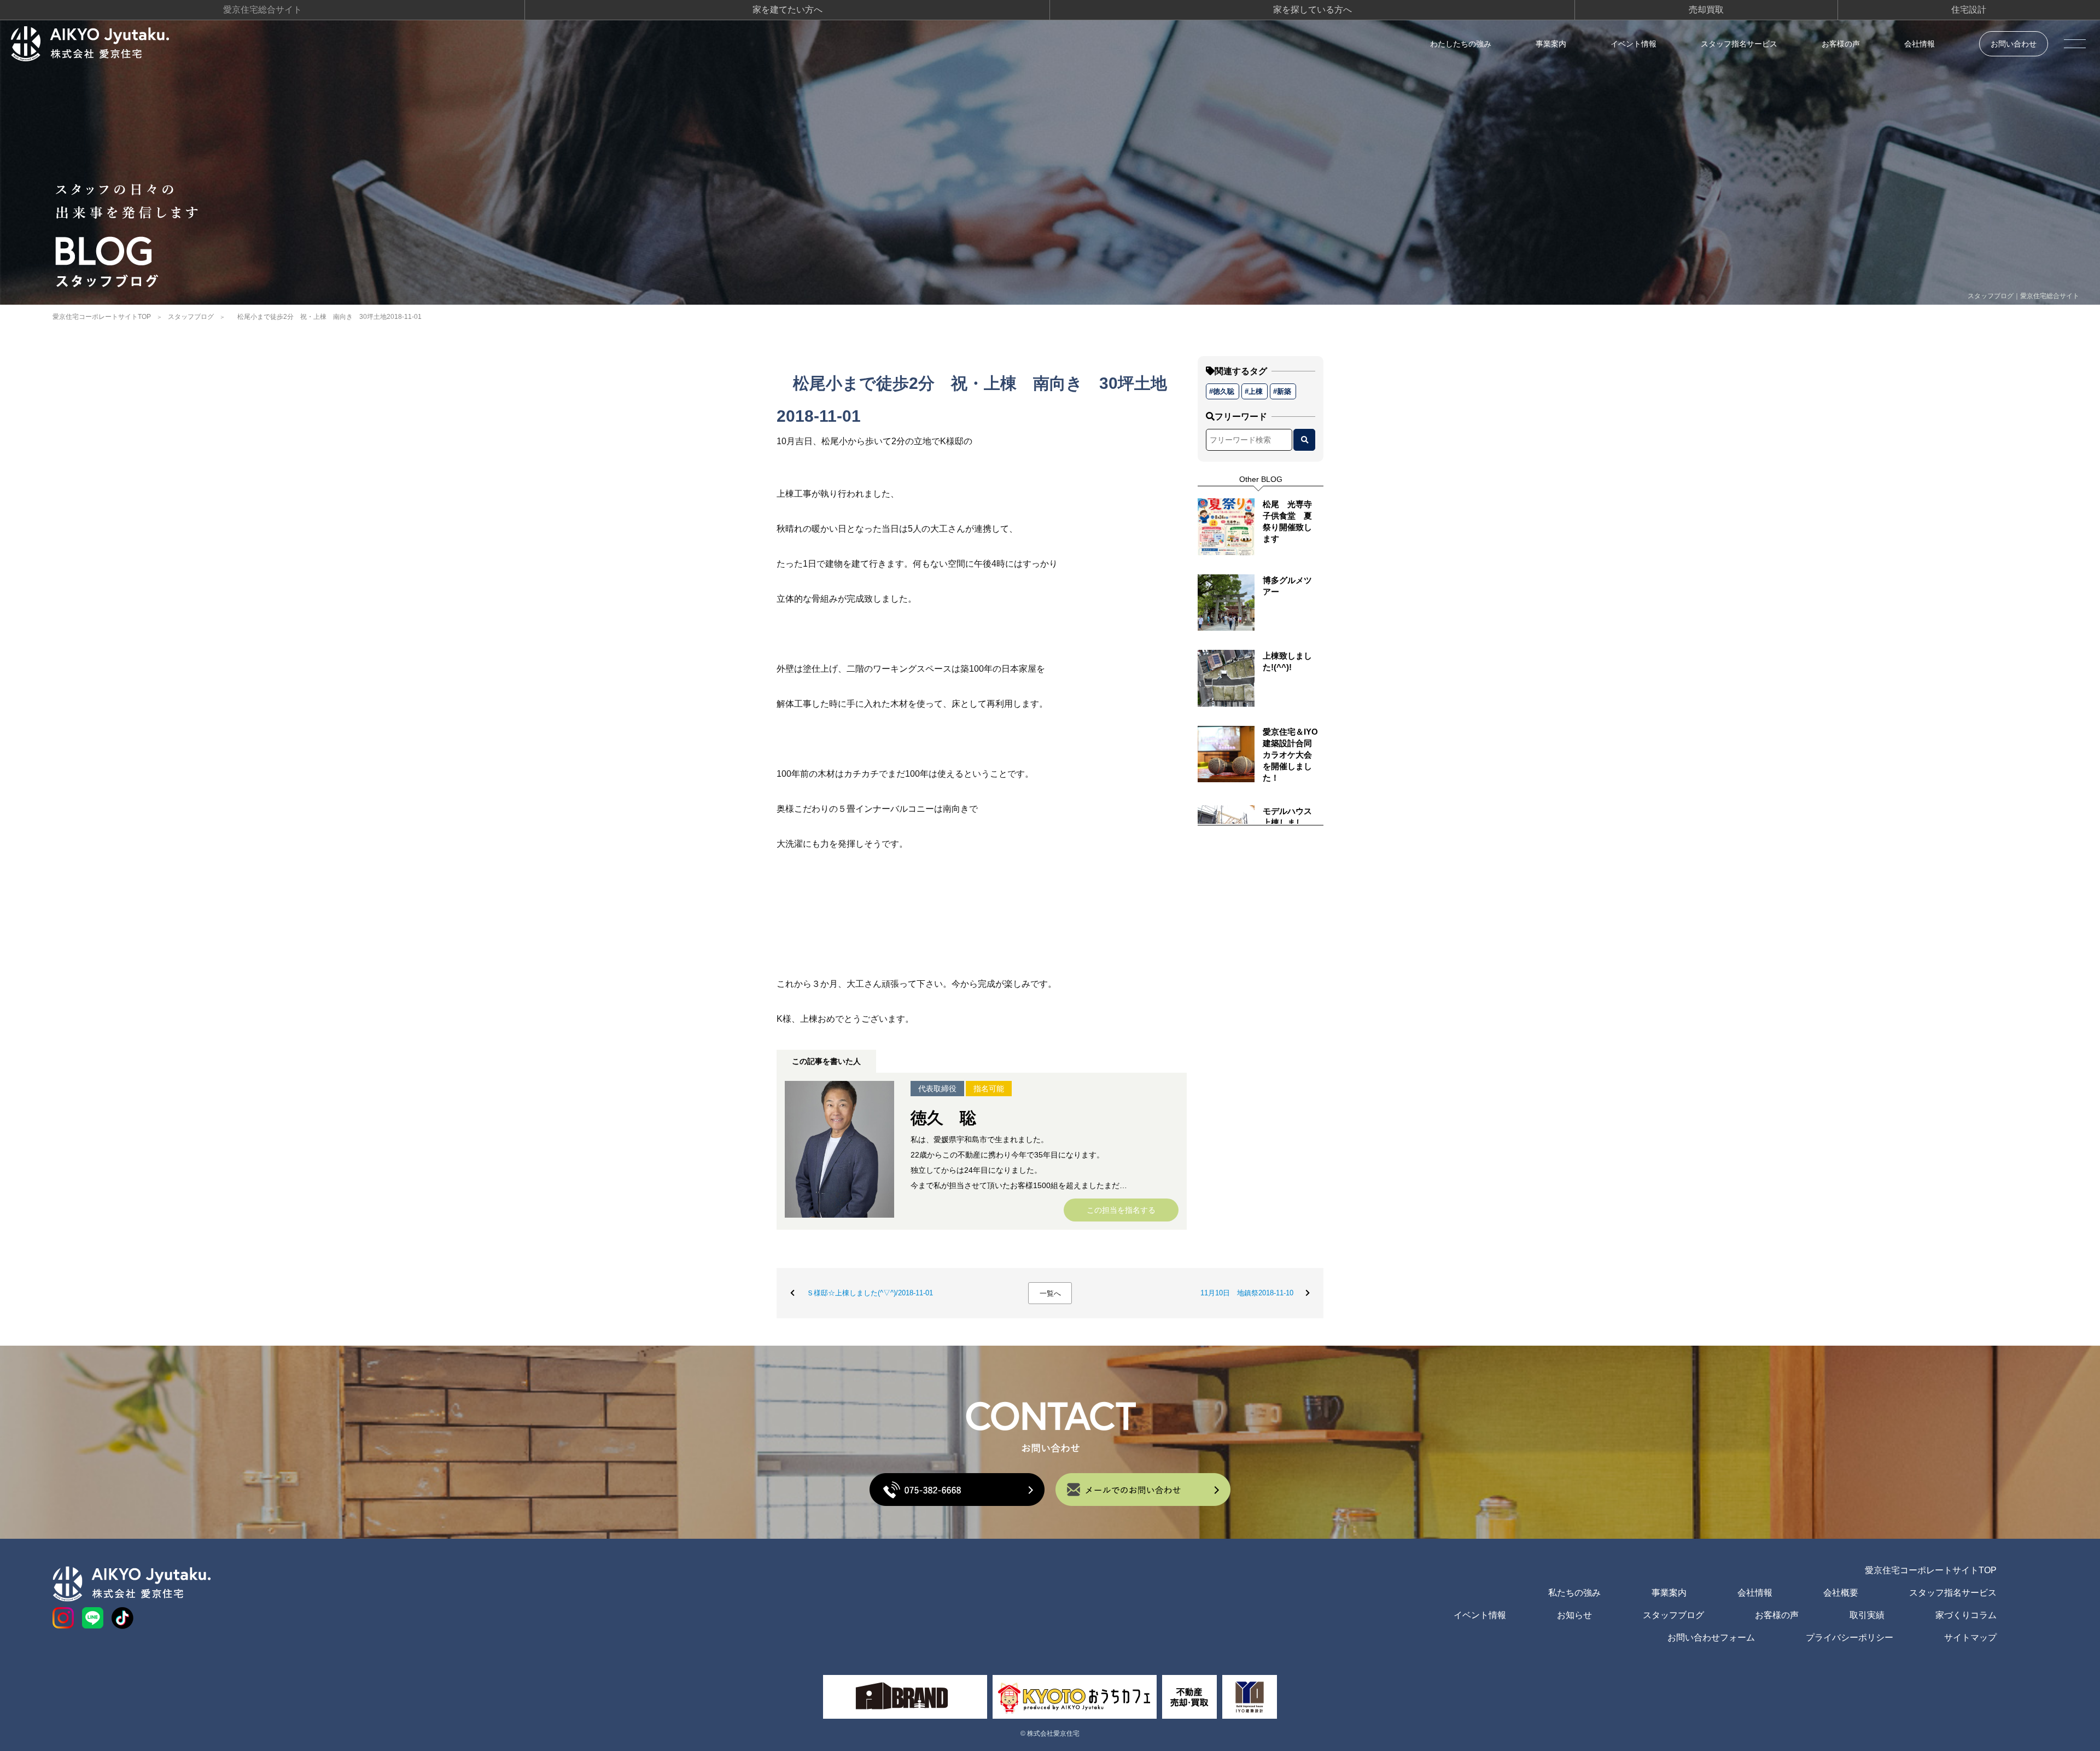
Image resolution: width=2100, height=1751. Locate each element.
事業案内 (1551, 44)
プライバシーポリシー (1850, 1637)
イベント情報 (1634, 44)
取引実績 (1867, 1615)
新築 (1284, 391)
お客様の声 (1841, 44)
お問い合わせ (2014, 44)
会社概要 (1841, 1593)
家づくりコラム (1966, 1615)
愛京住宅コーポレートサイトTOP (102, 317)
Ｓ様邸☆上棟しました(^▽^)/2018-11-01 (870, 1293)
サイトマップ (1970, 1637)
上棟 (1256, 391)
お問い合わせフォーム (1711, 1637)
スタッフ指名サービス (1739, 44)
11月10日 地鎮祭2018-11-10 (1247, 1293)
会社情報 (1920, 44)
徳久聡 (1224, 391)
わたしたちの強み (1461, 44)
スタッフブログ (191, 317)
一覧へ (1050, 1293)
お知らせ (1574, 1615)
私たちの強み (1574, 1593)
